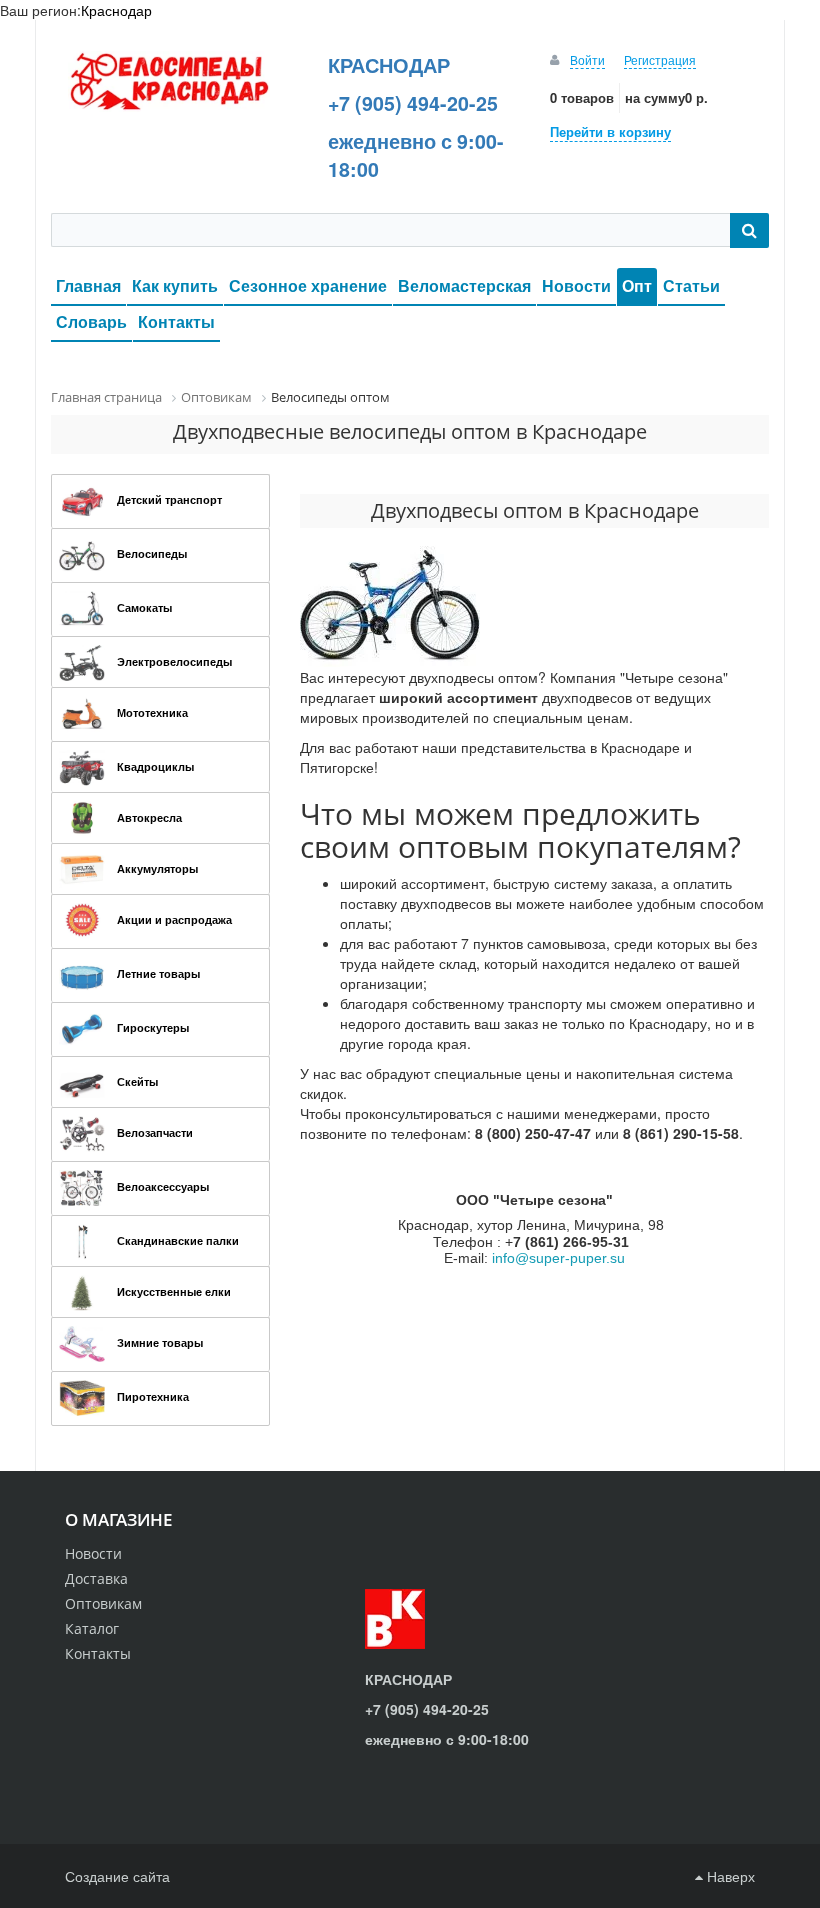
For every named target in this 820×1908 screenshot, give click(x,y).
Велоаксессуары (163, 1186)
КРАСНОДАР (389, 65)
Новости (576, 285)
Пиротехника (153, 1396)
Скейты (137, 1081)
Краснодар (116, 10)
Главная (88, 285)
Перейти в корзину (610, 131)
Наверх (729, 1876)
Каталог (92, 1628)
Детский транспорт (169, 499)
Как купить (175, 285)
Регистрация (660, 59)
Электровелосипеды (174, 661)
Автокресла (149, 817)
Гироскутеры (153, 1027)
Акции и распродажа (174, 919)
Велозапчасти (155, 1132)
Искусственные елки (174, 1291)
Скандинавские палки (178, 1240)
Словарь (91, 321)
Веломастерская (464, 285)
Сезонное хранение (308, 285)
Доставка (96, 1578)
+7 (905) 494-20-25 (413, 103)
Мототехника (152, 712)
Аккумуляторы (157, 868)
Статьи (691, 285)
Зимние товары (160, 1342)
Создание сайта (117, 1876)
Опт (637, 285)
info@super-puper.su (558, 1258)
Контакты (176, 321)
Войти (587, 59)
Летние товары (158, 973)
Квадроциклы (155, 766)
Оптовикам (103, 1603)
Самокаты (144, 607)
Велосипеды (152, 553)
